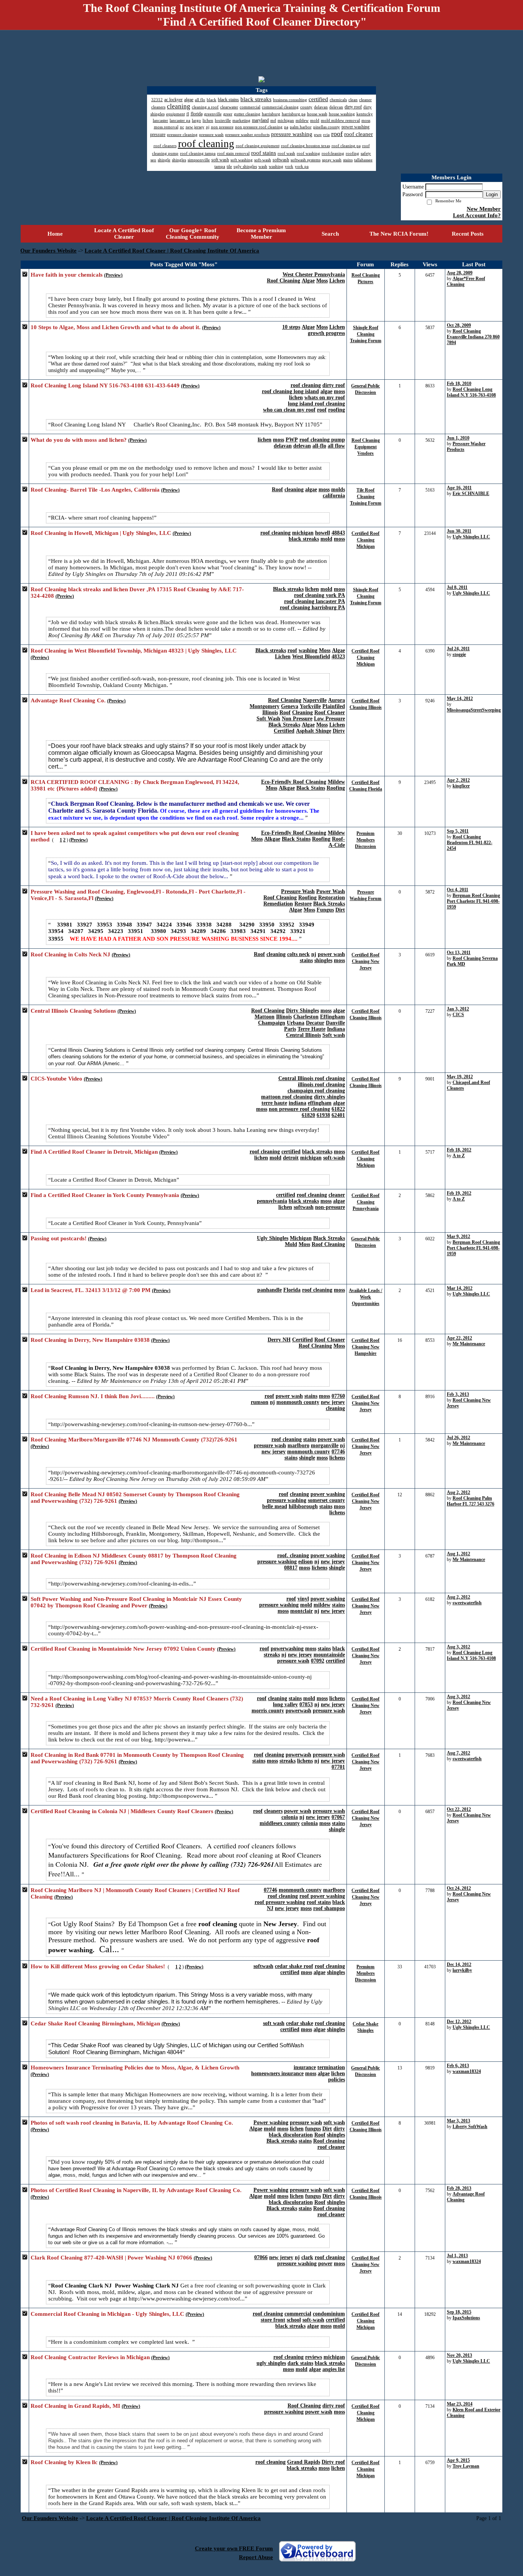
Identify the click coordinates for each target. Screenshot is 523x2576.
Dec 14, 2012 (459, 1964)
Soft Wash (268, 719)
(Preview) (113, 275)
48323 (338, 657)
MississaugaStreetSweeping (474, 710)
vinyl (303, 1599)
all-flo (319, 446)
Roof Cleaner (330, 712)
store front (273, 2320)
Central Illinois (303, 1035)
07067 (338, 1817)
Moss (322, 281)
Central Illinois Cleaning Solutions (73, 1011)
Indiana (336, 1029)
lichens (337, 1458)
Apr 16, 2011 (459, 488)
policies (337, 2080)
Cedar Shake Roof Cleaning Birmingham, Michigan (95, 2023)
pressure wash (270, 1445)
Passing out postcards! (59, 1238)
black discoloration (291, 2135)
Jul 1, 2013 (457, 2256)
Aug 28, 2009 (460, 273)
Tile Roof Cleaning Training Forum (366, 497)
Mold (291, 1244)
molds (338, 489)
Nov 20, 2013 (459, 2355)
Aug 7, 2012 (458, 1753)
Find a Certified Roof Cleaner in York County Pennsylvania (105, 1195)
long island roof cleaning (316, 404)
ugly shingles (271, 2363)
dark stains (300, 2363)
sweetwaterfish (467, 1603)
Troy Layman (466, 2466)
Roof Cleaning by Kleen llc (64, 2462)
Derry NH (279, 1340)
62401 (338, 1115)
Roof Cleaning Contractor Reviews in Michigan (90, 2357)
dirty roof (334, 385)
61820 (308, 1115)
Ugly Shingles (273, 1238)
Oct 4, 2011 (458, 890)
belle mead (275, 1506)
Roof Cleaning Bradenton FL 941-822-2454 (470, 843)
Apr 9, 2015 (458, 2460)
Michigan (301, 1238)
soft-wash (334, 1158)
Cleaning (302, 712)
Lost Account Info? (477, 215)
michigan (303, 533)
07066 (261, 2257)
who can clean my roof (289, 410)
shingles (323, 960)
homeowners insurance (277, 2073)
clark (307, 2257)
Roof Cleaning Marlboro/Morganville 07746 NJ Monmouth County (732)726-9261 (134, 1440)
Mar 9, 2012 (458, 1236)
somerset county (326, 1500)
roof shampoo (329, 1908)
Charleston (306, 1017)
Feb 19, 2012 (459, 1193)
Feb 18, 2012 (459, 1150)
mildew (322, 1605)
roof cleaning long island (290, 391)
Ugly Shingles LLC (471, 537)
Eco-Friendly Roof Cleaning (294, 782)
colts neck (298, 954)
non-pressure (330, 1207)
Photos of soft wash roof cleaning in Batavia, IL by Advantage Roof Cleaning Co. (132, 2123)
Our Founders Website (48, 251)
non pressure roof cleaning (299, 1109)
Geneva (290, 706)
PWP (292, 440)
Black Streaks (284, 725)
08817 (291, 1568)
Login (492, 194)
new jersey (333, 1402)
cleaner (337, 1195)
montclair (302, 1611)
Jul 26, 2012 (458, 1438)
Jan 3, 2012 (458, 1009)
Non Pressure (297, 719)
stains (306, 960)
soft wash (274, 2023)
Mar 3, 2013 (458, 2121)
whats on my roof (325, 398)
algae (326, 391)
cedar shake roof (294, 1966)
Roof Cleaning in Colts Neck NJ (70, 954)
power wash (331, 954)
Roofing (336, 788)
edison (306, 1562)
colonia (290, 1817)
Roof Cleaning (284, 281)
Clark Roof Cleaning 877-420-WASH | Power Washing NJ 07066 (111, 2258)
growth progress (326, 333)
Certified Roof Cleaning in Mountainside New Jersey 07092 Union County (123, 1649)
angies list (334, 2369)
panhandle (270, 1290)
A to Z (459, 1156)
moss (339, 391)
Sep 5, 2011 (458, 831)
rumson (260, 1402)
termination (331, 2067)
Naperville (315, 700)
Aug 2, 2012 (458, 1492)
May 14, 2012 (460, 699)
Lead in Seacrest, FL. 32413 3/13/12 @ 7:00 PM (91, 1290)
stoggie (459, 654)
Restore (303, 904)
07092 (318, 1661)
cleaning (294, 489)
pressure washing (287, 1500)
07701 (338, 1767)
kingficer (461, 786)
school (294, 2320)
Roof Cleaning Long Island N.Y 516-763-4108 (471, 392)
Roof (277, 489)
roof (322, 410)
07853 (306, 1704)
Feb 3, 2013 (458, 1394)
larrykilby (462, 1970)
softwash (304, 1207)
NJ (270, 1908)
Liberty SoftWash (470, 2127)
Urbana (296, 1023)
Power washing (271, 2123)
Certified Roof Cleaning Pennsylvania (365, 1202)
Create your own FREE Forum (234, 2548)
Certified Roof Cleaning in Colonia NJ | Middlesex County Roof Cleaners (122, 1811)
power (325, 2264)
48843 (338, 533)
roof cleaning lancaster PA (315, 601)
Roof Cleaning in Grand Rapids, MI (75, 2406)
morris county (268, 1711)
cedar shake (300, 2023)
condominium (329, 2314)
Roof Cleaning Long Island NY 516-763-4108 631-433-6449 (105, 385)
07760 (338, 1396)
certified (291, 1152)
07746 (338, 1452)
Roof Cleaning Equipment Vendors (366, 447)
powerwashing (287, 1649)
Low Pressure (329, 719)
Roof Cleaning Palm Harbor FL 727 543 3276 (471, 1501)
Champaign (272, 1023)
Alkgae (287, 788)
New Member (484, 209)
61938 (323, 1115)
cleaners (273, 1811)
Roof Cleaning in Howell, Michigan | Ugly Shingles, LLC (101, 533)
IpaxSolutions (466, 2318)
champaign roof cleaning (316, 1091)
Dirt (340, 910)
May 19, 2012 (460, 1077)
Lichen (337, 281)
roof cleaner (331, 2147)
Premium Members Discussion (365, 840)
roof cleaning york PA (320, 595)
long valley (285, 1704)
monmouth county (298, 1402)
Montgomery (265, 706)
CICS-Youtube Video (56, 1079)
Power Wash (331, 891)
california (334, 496)
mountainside (329, 1655)
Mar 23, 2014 (460, 2404)
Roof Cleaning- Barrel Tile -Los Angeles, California (95, 490)
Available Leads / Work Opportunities (365, 1297)
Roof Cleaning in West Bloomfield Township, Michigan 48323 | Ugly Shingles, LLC (134, 651)
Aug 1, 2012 (458, 1554)
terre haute (274, 1103)
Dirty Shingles (302, 1011)
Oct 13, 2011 (459, 953)
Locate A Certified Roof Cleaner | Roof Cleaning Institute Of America (172, 251)
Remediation (278, 904)
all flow (336, 446)
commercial (298, 2314)
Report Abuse (256, 2557)
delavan (283, 446)
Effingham (333, 1017)
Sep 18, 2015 (459, 2312)
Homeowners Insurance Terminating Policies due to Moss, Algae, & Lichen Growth (135, 2068)
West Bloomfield (311, 657)
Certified (284, 731)
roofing (337, 410)
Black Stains (311, 788)
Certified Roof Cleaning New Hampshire (365, 1347)
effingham (320, 1103)
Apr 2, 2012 (458, 780)
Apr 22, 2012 (459, 1338)
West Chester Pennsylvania (314, 275)
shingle (307, 1458)
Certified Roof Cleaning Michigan (365, 540)
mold (326, 539)
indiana (297, 1103)
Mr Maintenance (469, 1344)
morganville (325, 1445)
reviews (314, 2357)
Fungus (325, 910)
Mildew (336, 782)
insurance (305, 2067)
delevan (302, 446)
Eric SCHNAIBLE (471, 494)
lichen (296, 398)
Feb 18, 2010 (459, 384)
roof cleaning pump (322, 440)
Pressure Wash (298, 891)
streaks (272, 1655)
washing (308, 650)
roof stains (319, 1902)
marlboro (298, 1445)
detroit (291, 1158)
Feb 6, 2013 (458, 2066)
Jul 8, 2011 (457, 587)
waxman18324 (467, 2071)
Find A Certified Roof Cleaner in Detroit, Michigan (94, 1152)
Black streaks (288, 589)
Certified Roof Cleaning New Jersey (365, 961)
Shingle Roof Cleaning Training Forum (366, 334)
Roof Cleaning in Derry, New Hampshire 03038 (90, 1340)
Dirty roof (333, 2462)
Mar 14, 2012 (460, 1288)
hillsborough (303, 1506)
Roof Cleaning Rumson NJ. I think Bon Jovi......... (93, 1396)
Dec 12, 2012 (459, 2022)
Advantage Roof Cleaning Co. (68, 700)
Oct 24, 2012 (459, 1888)
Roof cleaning (329, 2141)
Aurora (337, 700)
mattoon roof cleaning (287, 1097)
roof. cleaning (293, 1555)
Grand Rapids (304, 2462)
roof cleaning (306, 385)
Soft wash (334, 1035)
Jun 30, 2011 (459, 531)
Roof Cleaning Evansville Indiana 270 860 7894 (473, 337)
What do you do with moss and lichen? (79, 440)
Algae (308, 281)
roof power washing (322, 1896)
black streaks (304, 539)
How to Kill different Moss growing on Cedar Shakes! (98, 1966)
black (339, 1649)
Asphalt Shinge (314, 731)
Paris (290, 1029)
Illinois (270, 712)
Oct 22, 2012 (459, 1809)
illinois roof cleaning (321, 1085)
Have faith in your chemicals (67, 275)
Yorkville (310, 706)
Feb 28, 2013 (459, 2188)
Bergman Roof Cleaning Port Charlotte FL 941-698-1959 (473, 901)
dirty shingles (329, 1097)
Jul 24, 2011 (458, 649)
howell (323, 533)
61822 (338, 1109)
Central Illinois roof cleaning (312, 1078)
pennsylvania (272, 1201)
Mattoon (265, 1017)
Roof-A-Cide (337, 842)
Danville (335, 1023)
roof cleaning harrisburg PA (312, 608)
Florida (292, 1290)
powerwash (298, 1711)
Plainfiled (334, 706)
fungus (313, 2129)
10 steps (291, 327)
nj (314, 954)
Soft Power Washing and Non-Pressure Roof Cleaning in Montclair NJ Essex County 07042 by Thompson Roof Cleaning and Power (136, 1602)
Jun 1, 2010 (458, 438)
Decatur (315, 1023)
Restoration (332, 898)
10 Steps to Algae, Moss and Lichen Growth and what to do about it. (116, 327)
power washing (328, 1494)
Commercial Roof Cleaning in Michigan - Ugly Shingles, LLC (107, 2314)
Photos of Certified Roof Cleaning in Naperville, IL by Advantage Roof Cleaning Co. (136, 2190)
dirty (339, 2129)
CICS (458, 1015)
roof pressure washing (280, 1902)
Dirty (339, 731)
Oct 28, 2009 (459, 325)
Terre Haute (311, 1029)
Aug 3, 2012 (458, 1647)
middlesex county (280, 1823)
